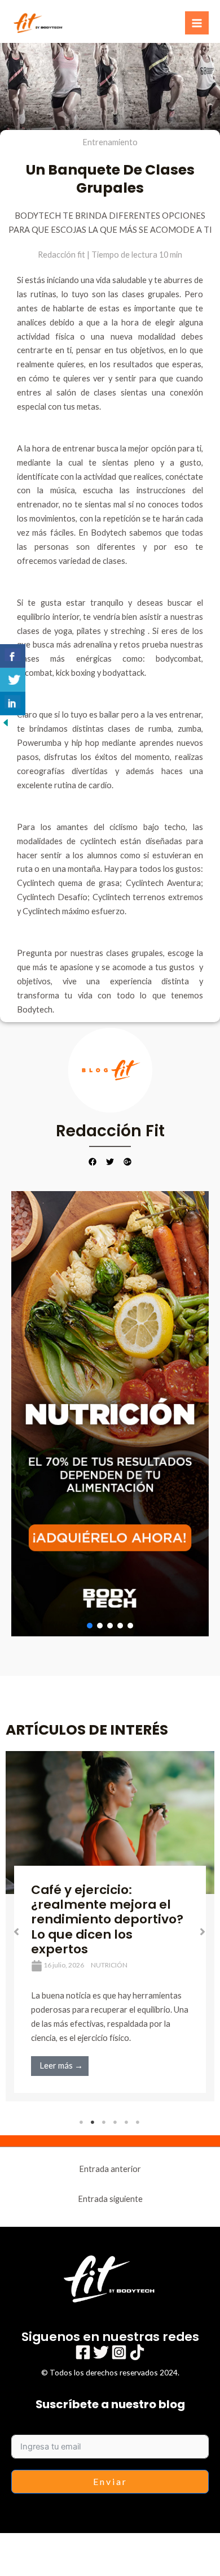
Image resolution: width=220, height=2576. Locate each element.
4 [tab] (116, 2122)
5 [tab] (127, 2122)
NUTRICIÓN (109, 1965)
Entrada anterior (110, 2169)
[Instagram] (119, 2352)
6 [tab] (138, 2122)
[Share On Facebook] (13, 656)
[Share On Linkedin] (13, 703)
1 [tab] (82, 2122)
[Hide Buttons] (6, 722)
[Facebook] (83, 2352)
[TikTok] (137, 2352)
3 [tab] (104, 2122)
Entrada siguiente (110, 2199)
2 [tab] (93, 2122)
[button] (110, 1414)
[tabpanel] (110, 1926)
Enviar (110, 2481)
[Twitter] (101, 2352)
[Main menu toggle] (197, 23)
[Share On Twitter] (13, 680)
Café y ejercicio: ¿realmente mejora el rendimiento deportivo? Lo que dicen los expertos (107, 1919)
